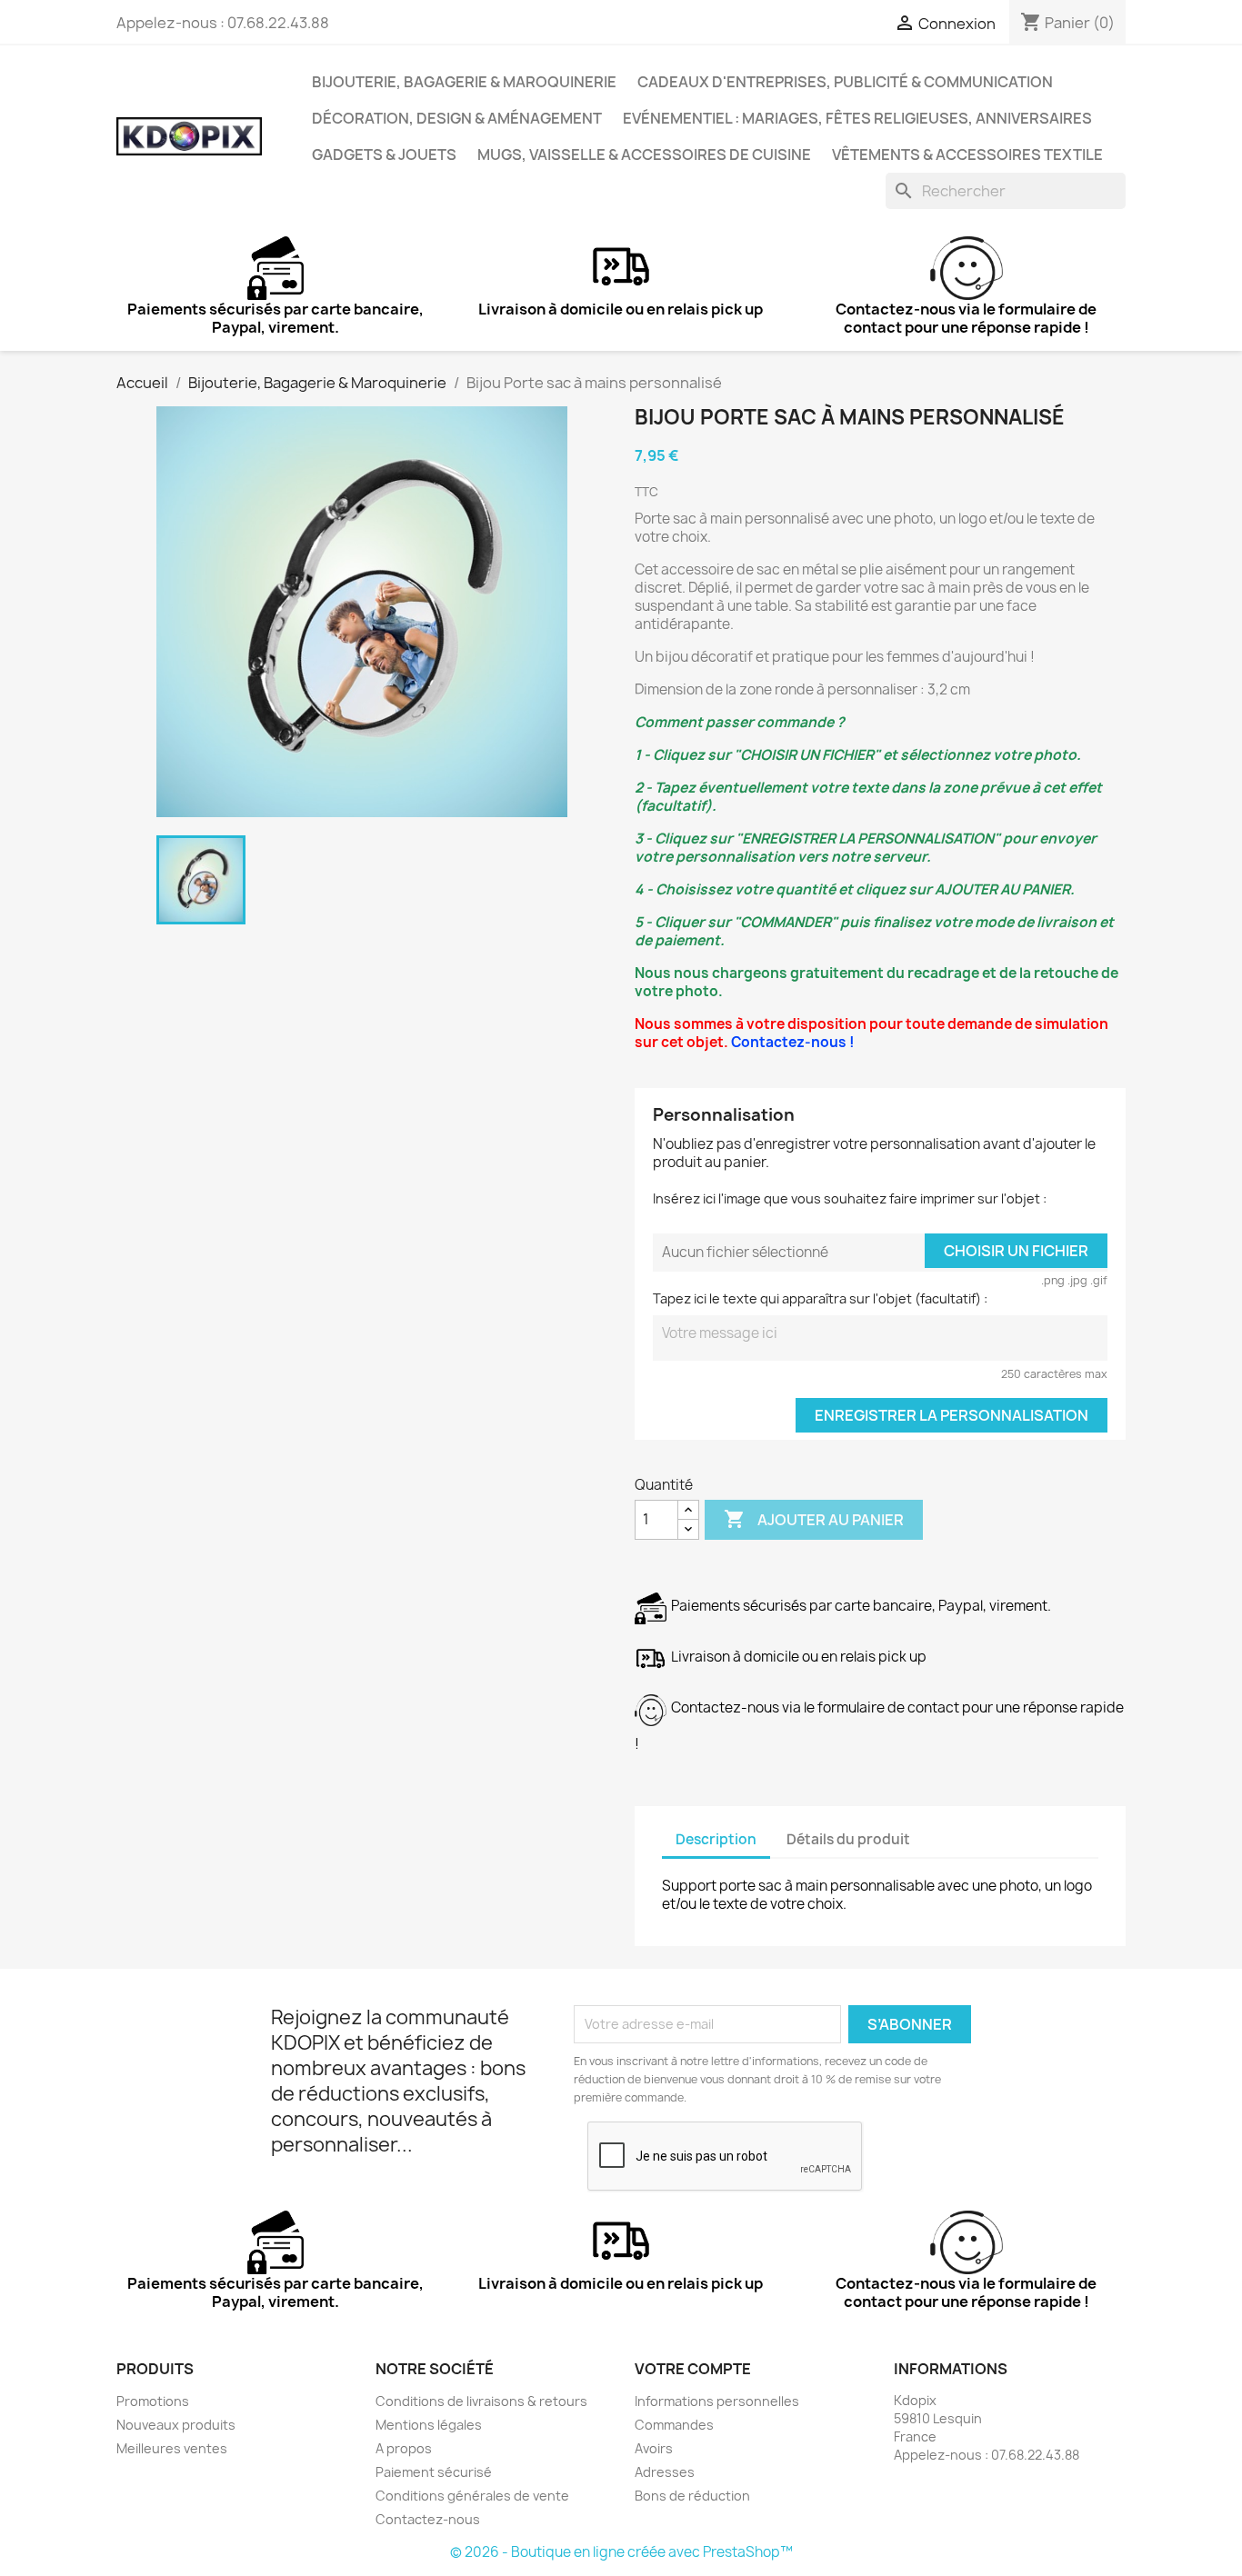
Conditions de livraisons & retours (481, 2401)
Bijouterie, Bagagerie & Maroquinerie (464, 82)
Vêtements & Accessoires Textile (967, 155)
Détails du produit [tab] (848, 1839)
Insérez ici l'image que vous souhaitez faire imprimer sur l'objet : (850, 1198)
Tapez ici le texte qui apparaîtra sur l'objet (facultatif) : (820, 1298)
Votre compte (693, 2369)
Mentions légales (429, 2425)
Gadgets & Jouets (384, 155)
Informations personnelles (717, 2401)
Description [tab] (716, 1839)
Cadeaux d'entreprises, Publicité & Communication (845, 82)
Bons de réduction (692, 2496)
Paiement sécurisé (434, 2472)
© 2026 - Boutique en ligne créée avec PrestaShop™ (621, 2552)
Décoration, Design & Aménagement (457, 118)
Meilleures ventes (172, 2448)
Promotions (153, 2401)
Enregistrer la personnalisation (952, 1415)
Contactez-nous (428, 2519)
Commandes (674, 2425)
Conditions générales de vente (472, 2496)
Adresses (665, 2472)
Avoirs (654, 2448)
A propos (404, 2448)
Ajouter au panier (814, 1519)
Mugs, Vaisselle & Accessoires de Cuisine (644, 155)
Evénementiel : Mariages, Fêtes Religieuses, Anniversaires (857, 118)
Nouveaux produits (176, 2425)
